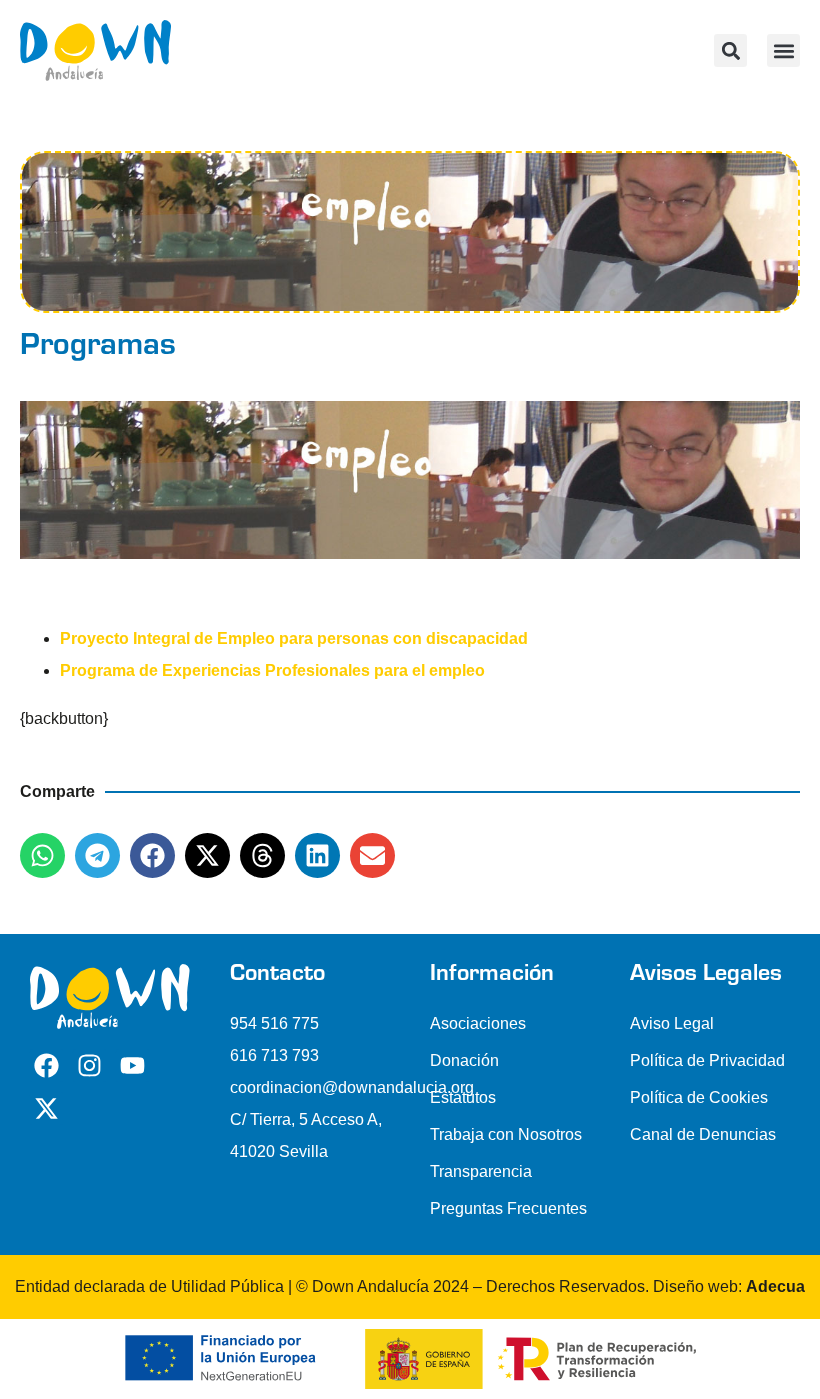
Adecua (775, 1286)
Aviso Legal (672, 1023)
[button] (783, 50)
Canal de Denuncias (703, 1134)
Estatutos (463, 1097)
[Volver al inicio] (96, 50)
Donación (464, 1060)
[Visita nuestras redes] (46, 1065)
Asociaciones (478, 1023)
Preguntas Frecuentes (508, 1208)
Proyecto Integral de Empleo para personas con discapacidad (294, 638)
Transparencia (481, 1171)
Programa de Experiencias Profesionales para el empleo (272, 670)
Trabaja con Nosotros (506, 1134)
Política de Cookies (699, 1097)
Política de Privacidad (707, 1060)
